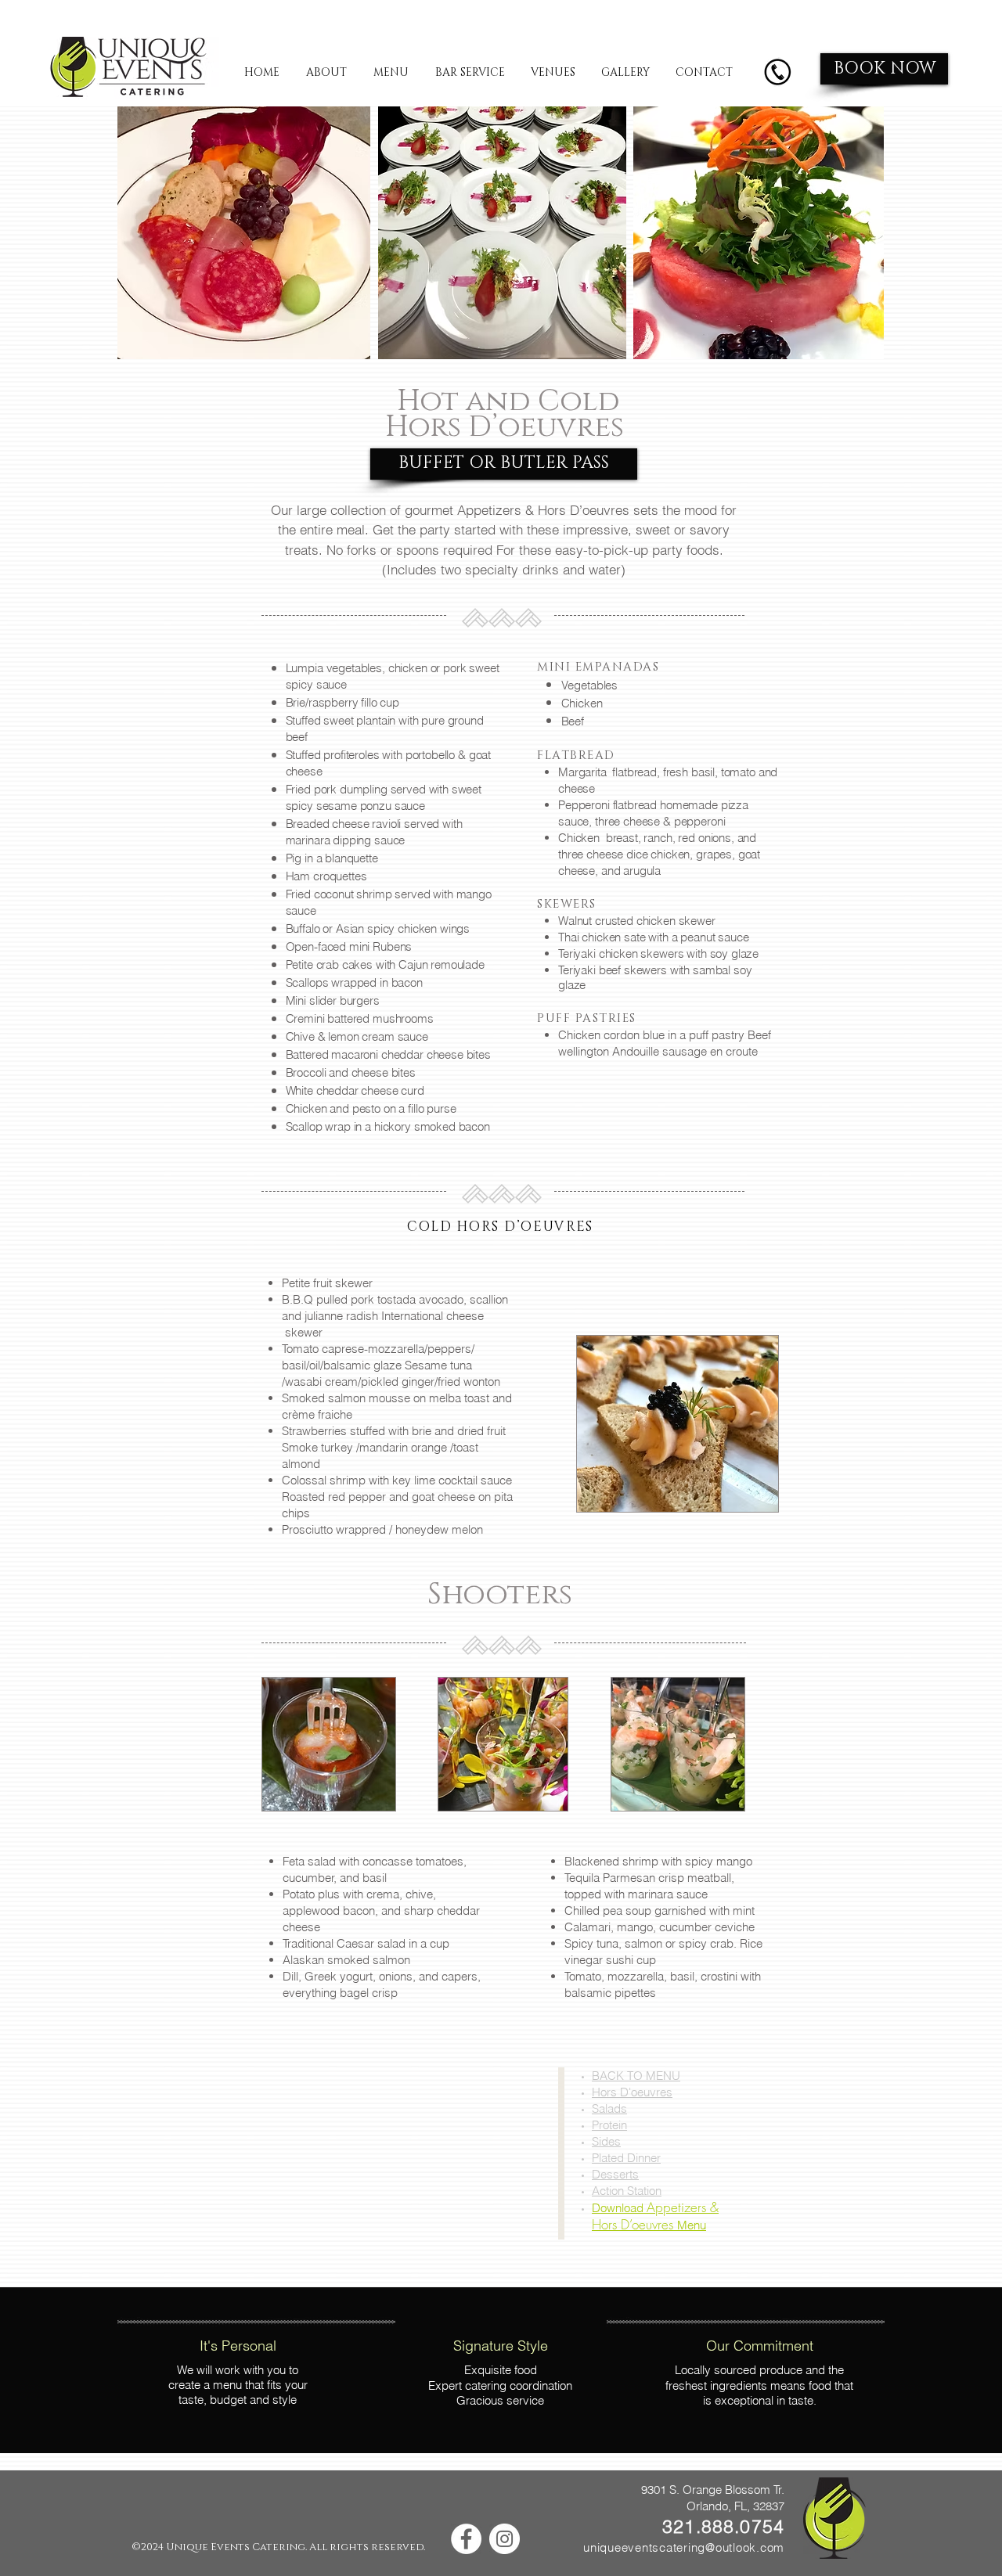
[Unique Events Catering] (466, 2539)
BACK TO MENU (636, 2076)
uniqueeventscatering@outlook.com (684, 2547)
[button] (504, 464)
